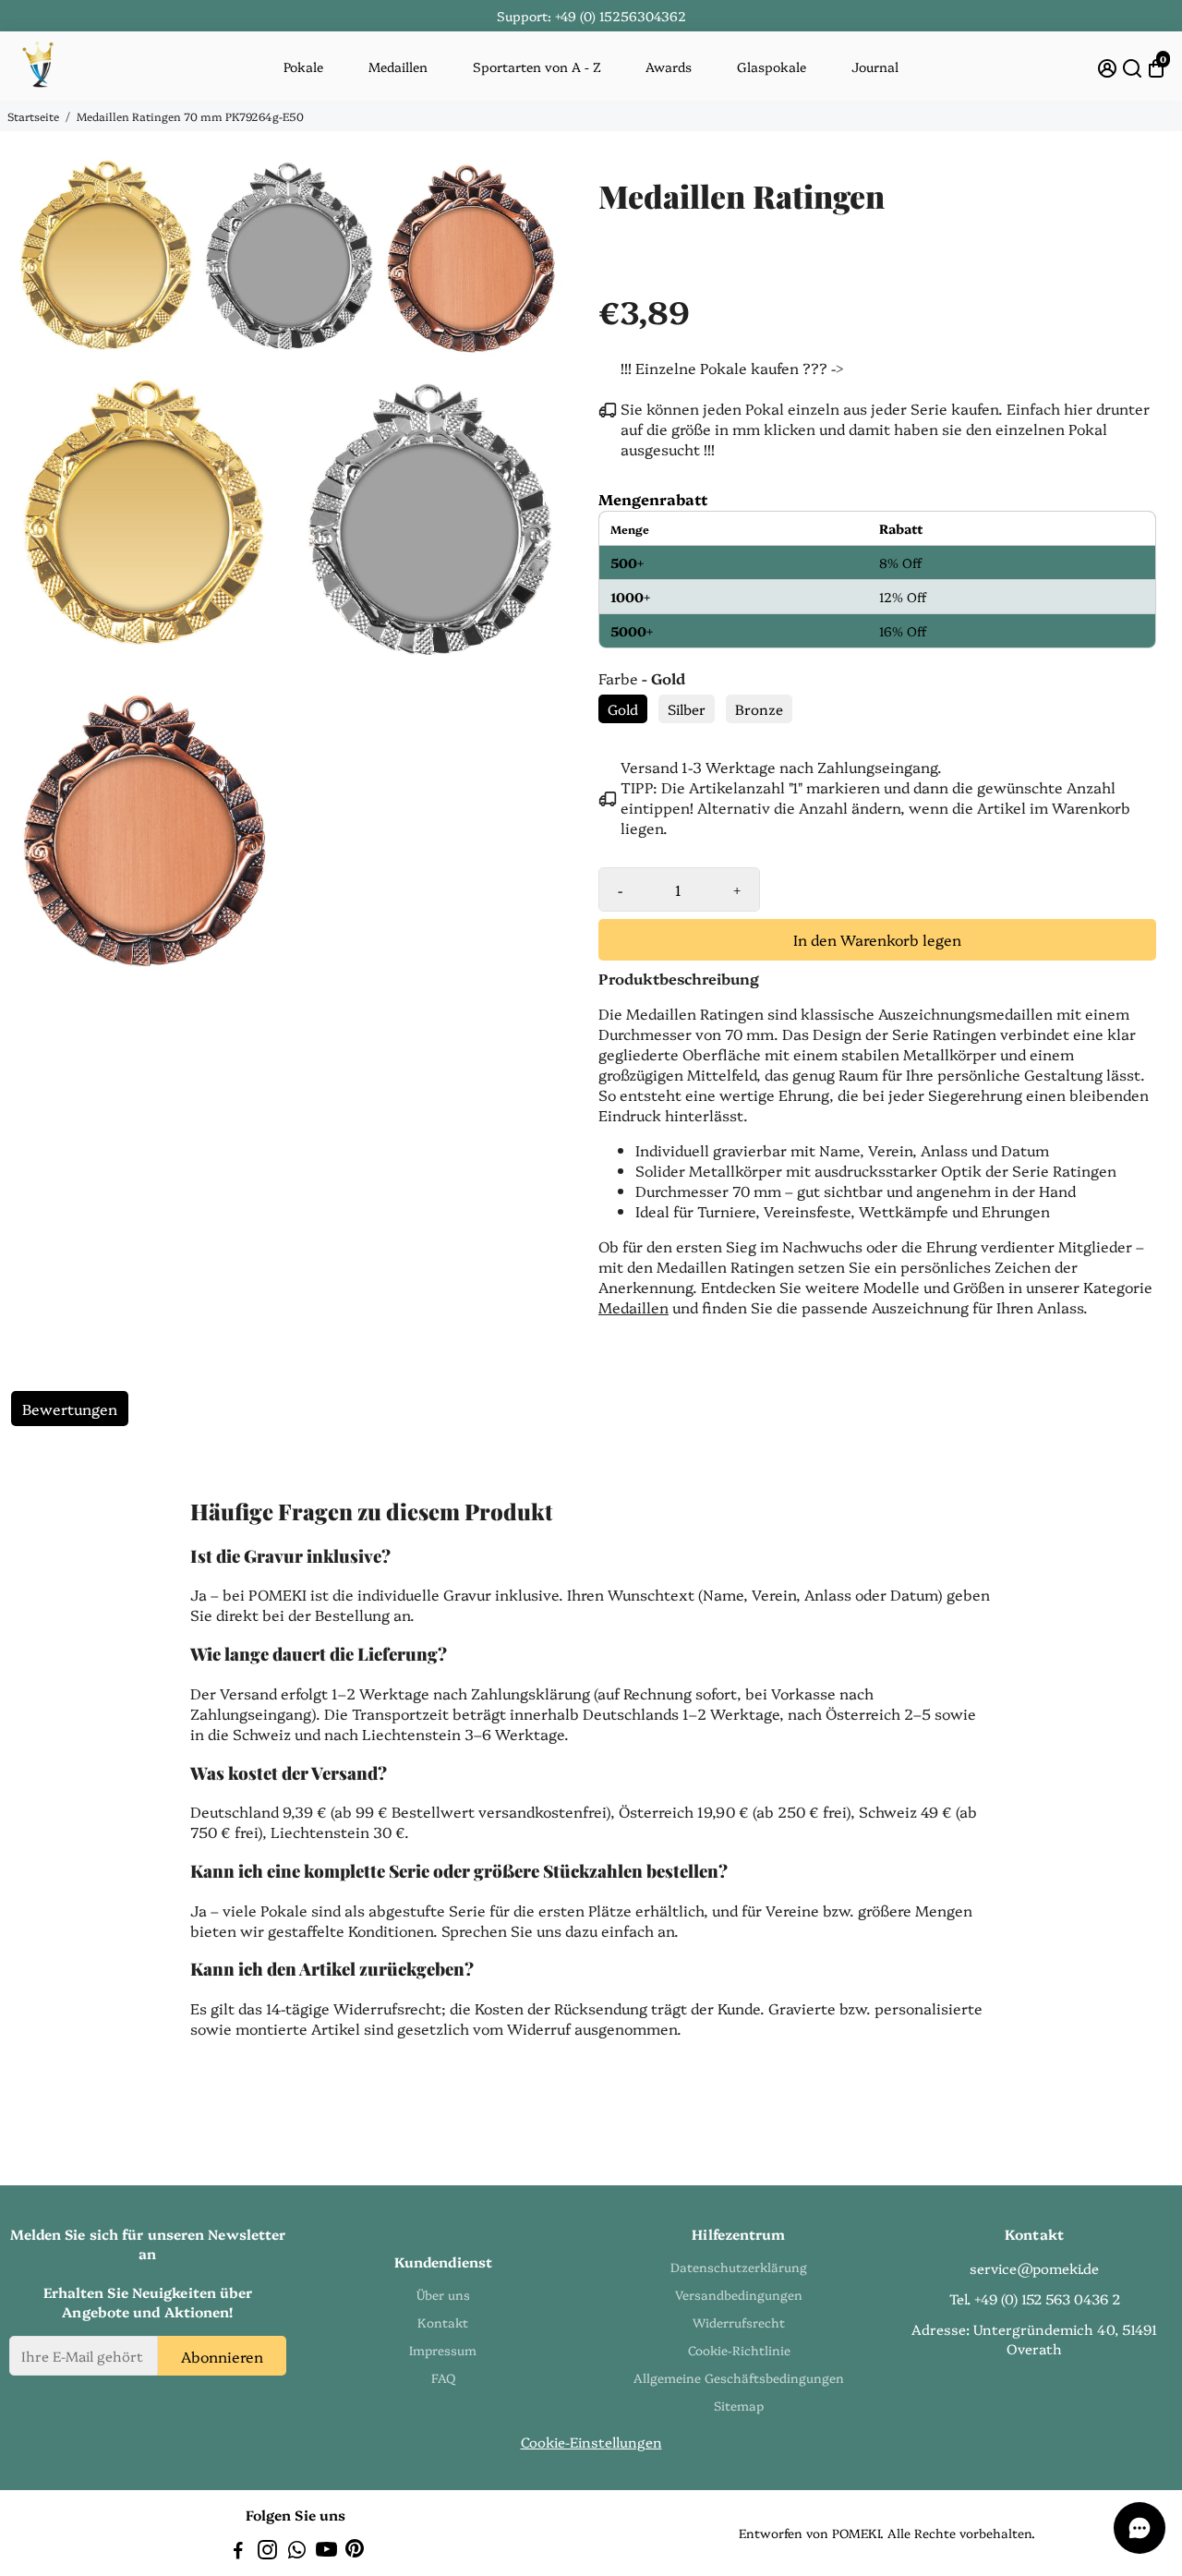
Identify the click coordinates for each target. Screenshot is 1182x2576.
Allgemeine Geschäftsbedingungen (739, 2377)
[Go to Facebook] (238, 2552)
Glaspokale (772, 67)
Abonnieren (222, 2355)
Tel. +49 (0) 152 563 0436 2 (1035, 2298)
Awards (669, 67)
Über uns (443, 2294)
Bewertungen (70, 1409)
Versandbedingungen (739, 2294)
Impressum (443, 2350)
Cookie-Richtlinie (739, 2350)
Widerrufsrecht (739, 2322)
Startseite (33, 116)
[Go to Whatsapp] (297, 2552)
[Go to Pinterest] (355, 2552)
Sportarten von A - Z (537, 67)
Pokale (303, 67)
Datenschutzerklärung (739, 2267)
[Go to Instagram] (267, 2552)
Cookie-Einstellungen (591, 2442)
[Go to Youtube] (326, 2552)
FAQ (443, 2377)
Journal (875, 67)
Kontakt (443, 2322)
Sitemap (739, 2405)
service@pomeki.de (1034, 2268)
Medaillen (398, 67)
